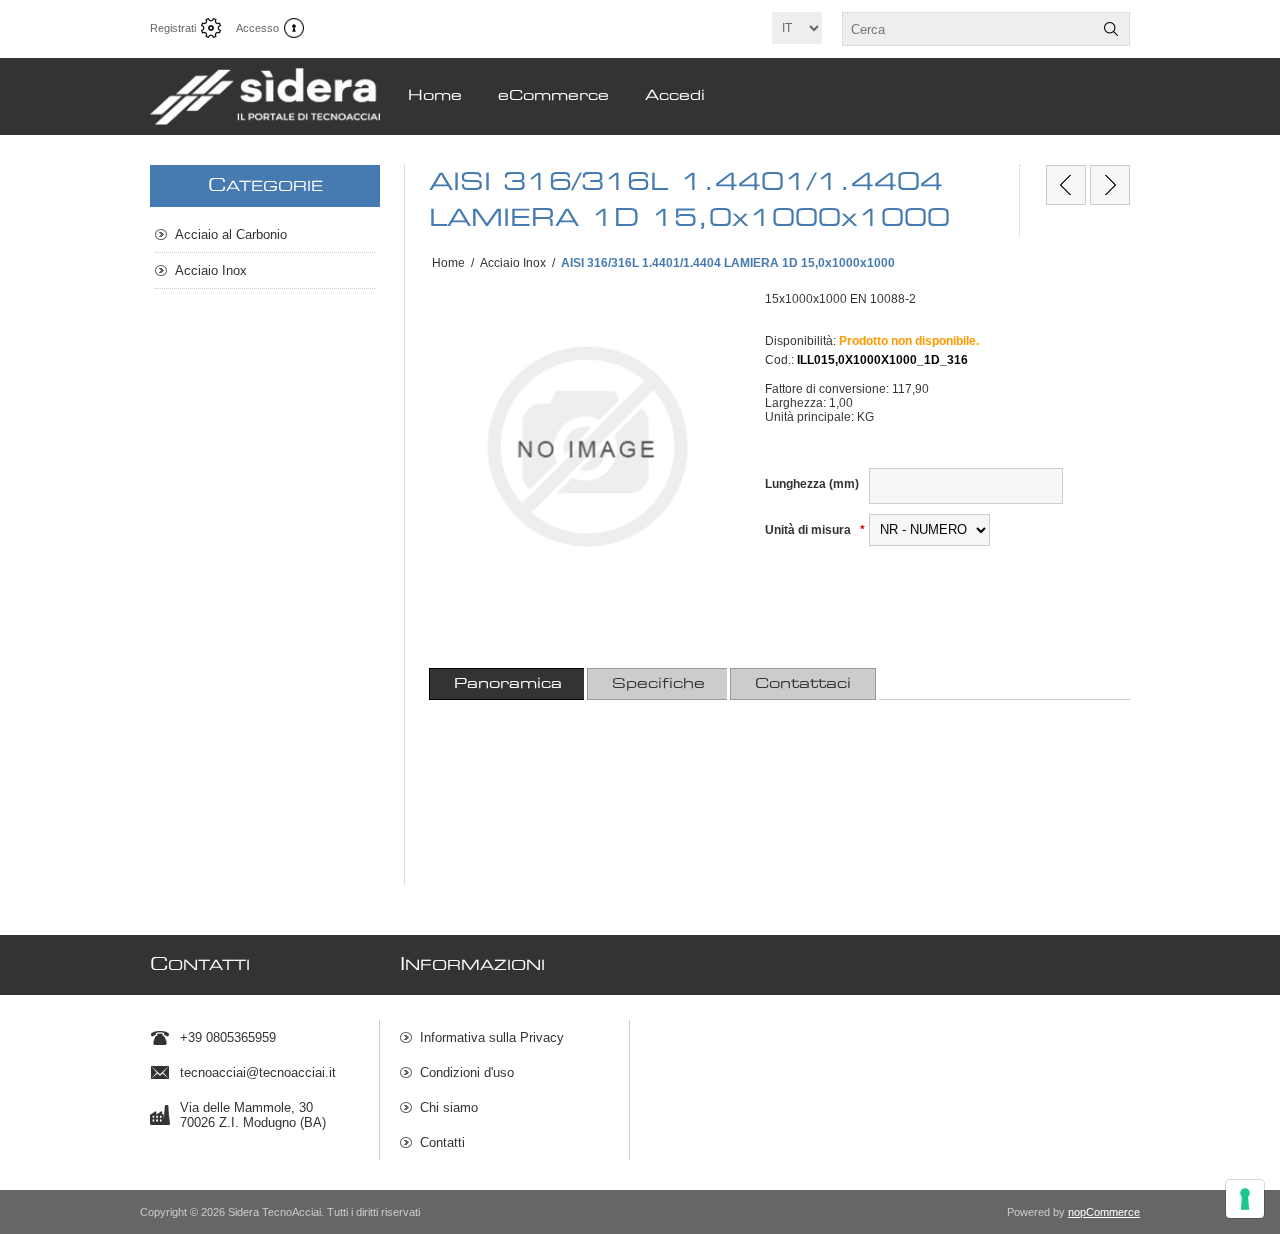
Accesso (257, 28)
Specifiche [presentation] (658, 684)
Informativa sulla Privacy (492, 1037)
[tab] (508, 684)
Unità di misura (809, 530)
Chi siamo (449, 1107)
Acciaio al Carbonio (231, 234)
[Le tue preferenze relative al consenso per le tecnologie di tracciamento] (1245, 1199)
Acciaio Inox (211, 270)
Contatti (442, 1142)
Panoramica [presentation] (508, 684)
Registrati (173, 28)
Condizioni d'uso (467, 1072)
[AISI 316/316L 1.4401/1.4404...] (1066, 185)
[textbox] (968, 29)
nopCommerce (1104, 1212)
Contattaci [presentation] (803, 684)
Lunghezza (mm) (812, 484)
